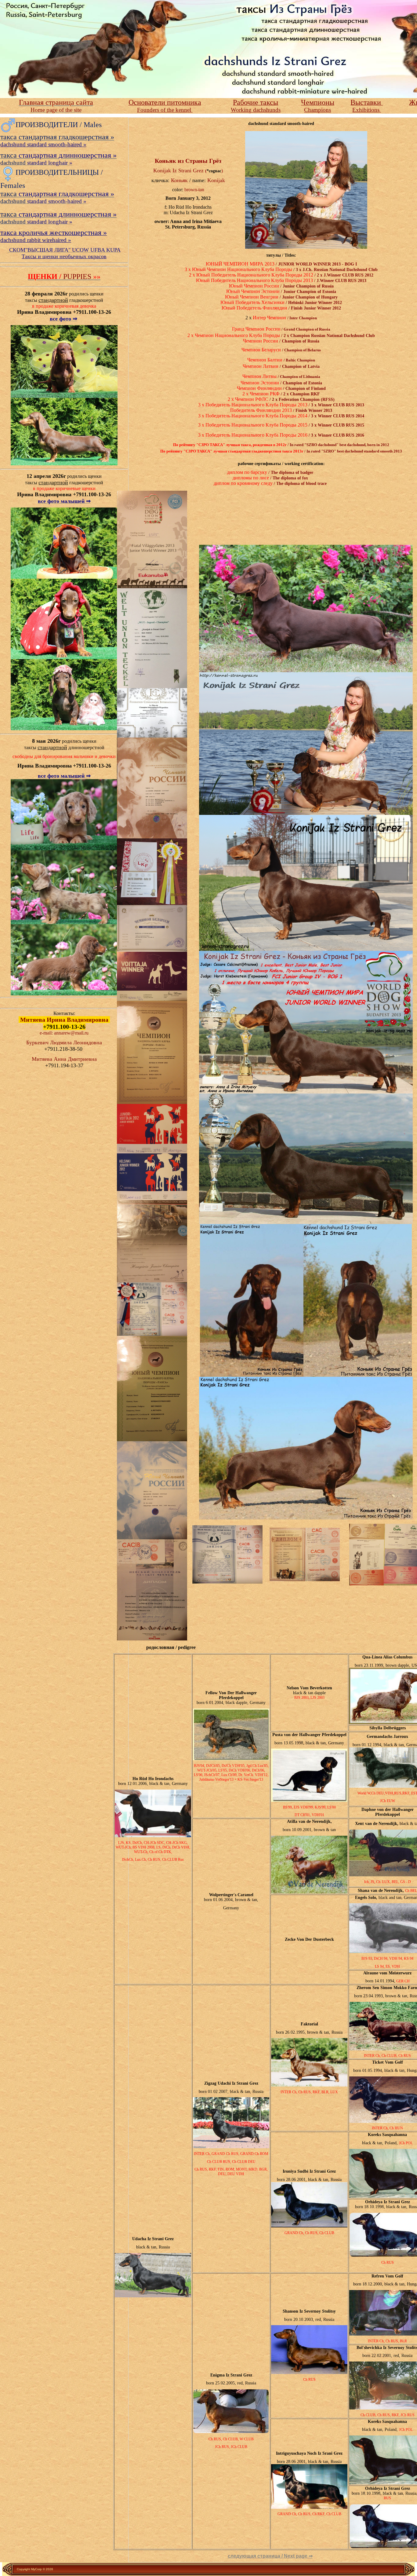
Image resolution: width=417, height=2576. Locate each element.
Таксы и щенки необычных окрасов (64, 256)
